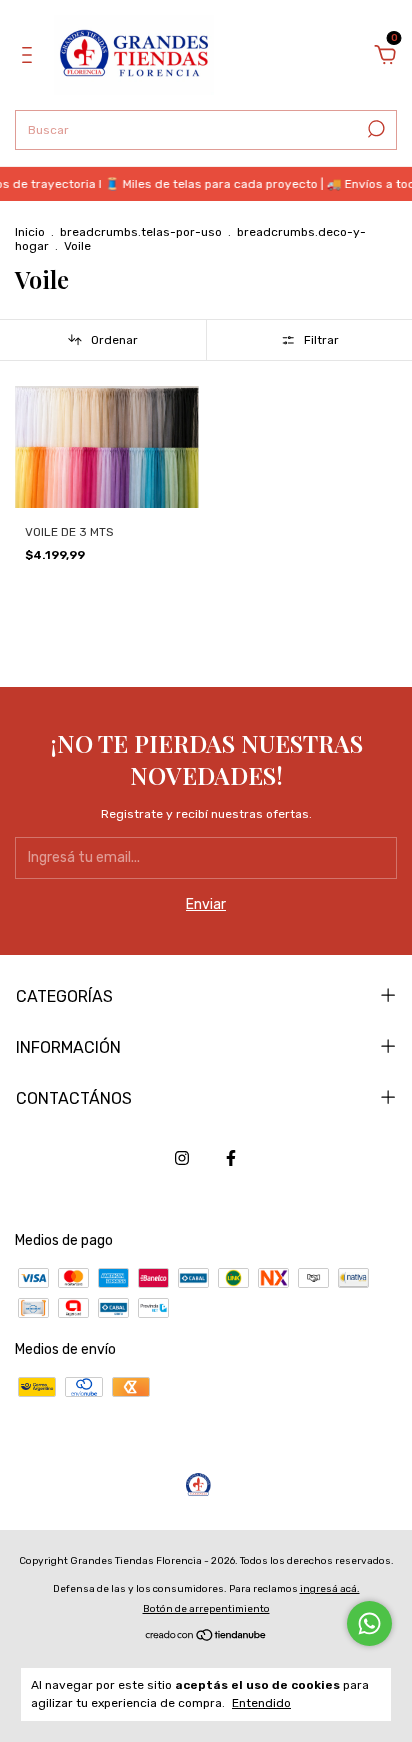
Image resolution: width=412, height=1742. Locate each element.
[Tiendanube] (206, 1637)
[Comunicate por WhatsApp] (369, 1623)
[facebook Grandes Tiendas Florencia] (231, 1158)
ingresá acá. (330, 1589)
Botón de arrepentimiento (206, 1609)
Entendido (261, 1703)
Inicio (30, 232)
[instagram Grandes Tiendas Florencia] (182, 1158)
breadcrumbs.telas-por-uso (141, 232)
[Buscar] (374, 129)
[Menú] (30, 57)
